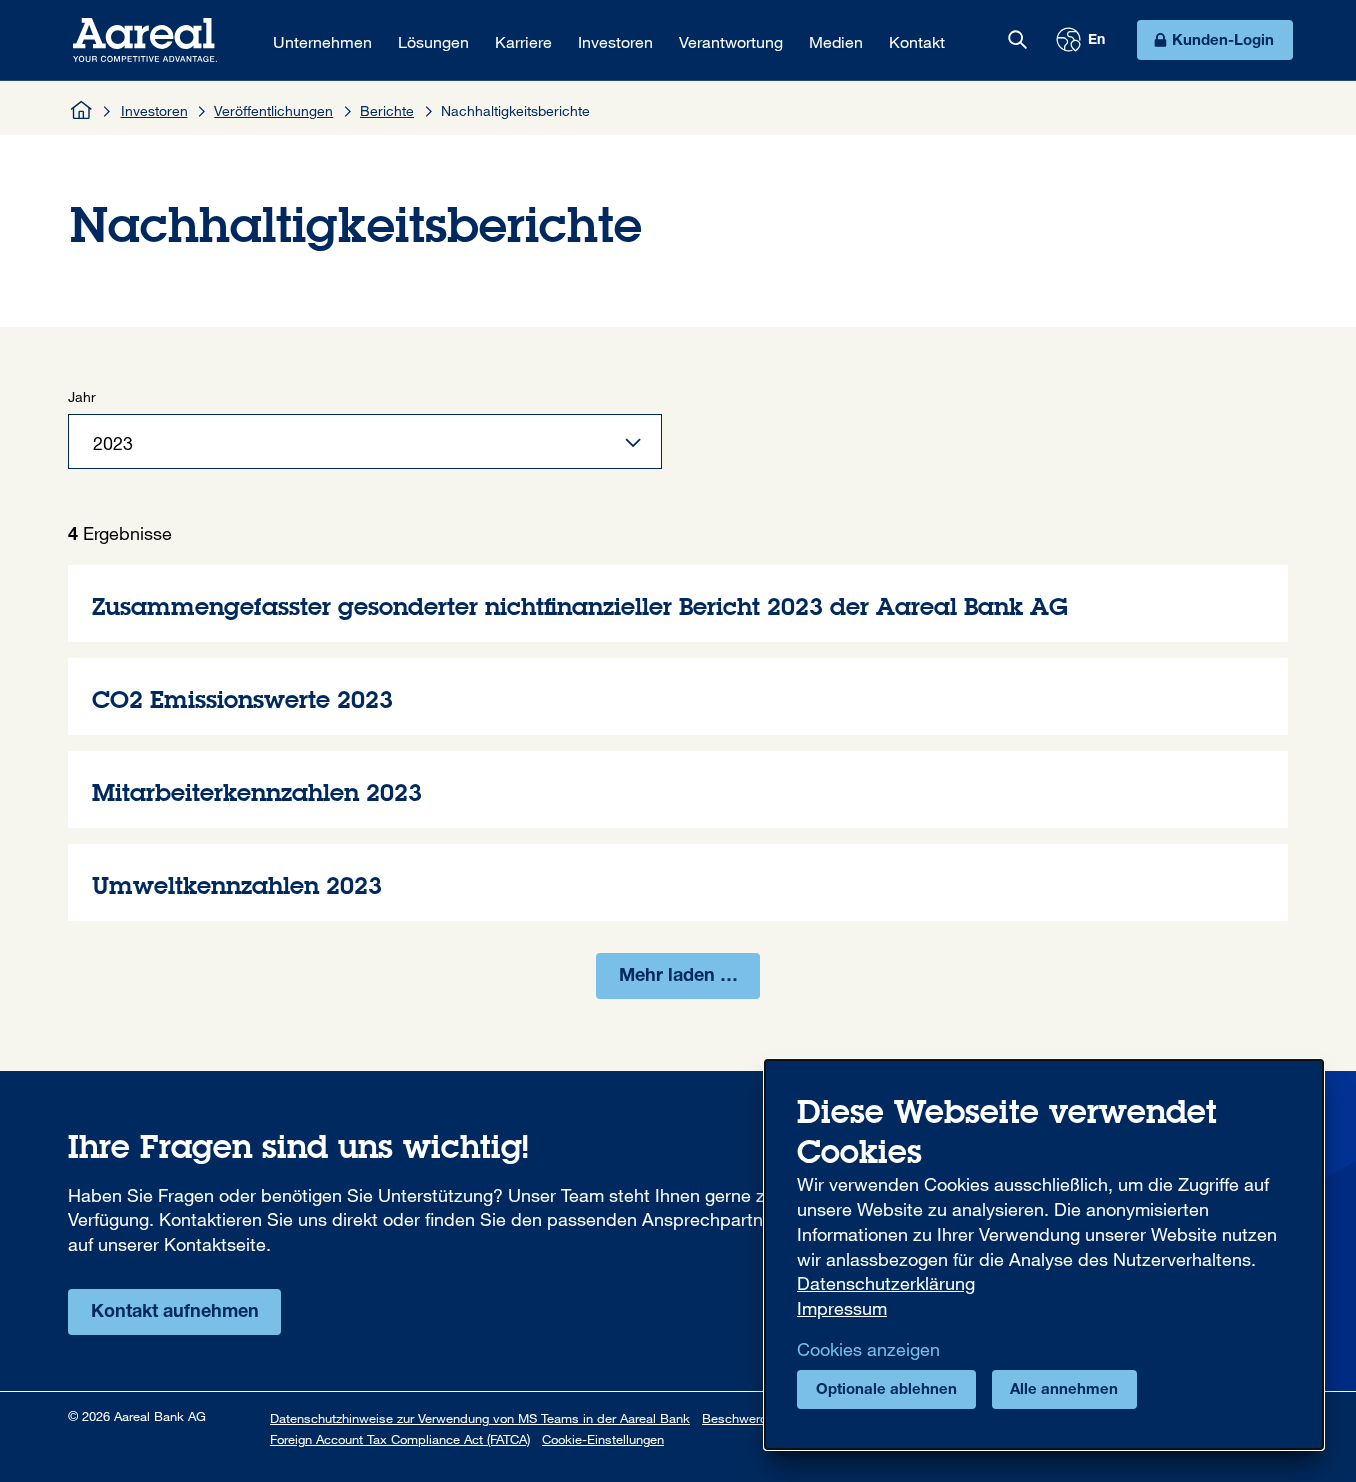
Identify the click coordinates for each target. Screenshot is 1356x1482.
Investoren (154, 110)
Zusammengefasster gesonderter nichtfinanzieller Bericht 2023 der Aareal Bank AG (678, 603)
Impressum (842, 1308)
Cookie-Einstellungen (603, 1439)
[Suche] (1017, 40)
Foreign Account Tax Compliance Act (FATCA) (400, 1439)
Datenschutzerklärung (886, 1283)
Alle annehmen (1064, 1390)
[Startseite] (82, 110)
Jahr (82, 396)
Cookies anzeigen (868, 1349)
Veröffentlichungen (273, 110)
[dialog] (1044, 1254)
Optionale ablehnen (886, 1390)
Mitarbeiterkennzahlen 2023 (678, 789)
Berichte (387, 110)
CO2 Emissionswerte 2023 (678, 696)
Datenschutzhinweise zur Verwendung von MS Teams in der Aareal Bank (480, 1418)
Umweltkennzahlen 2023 (678, 882)
